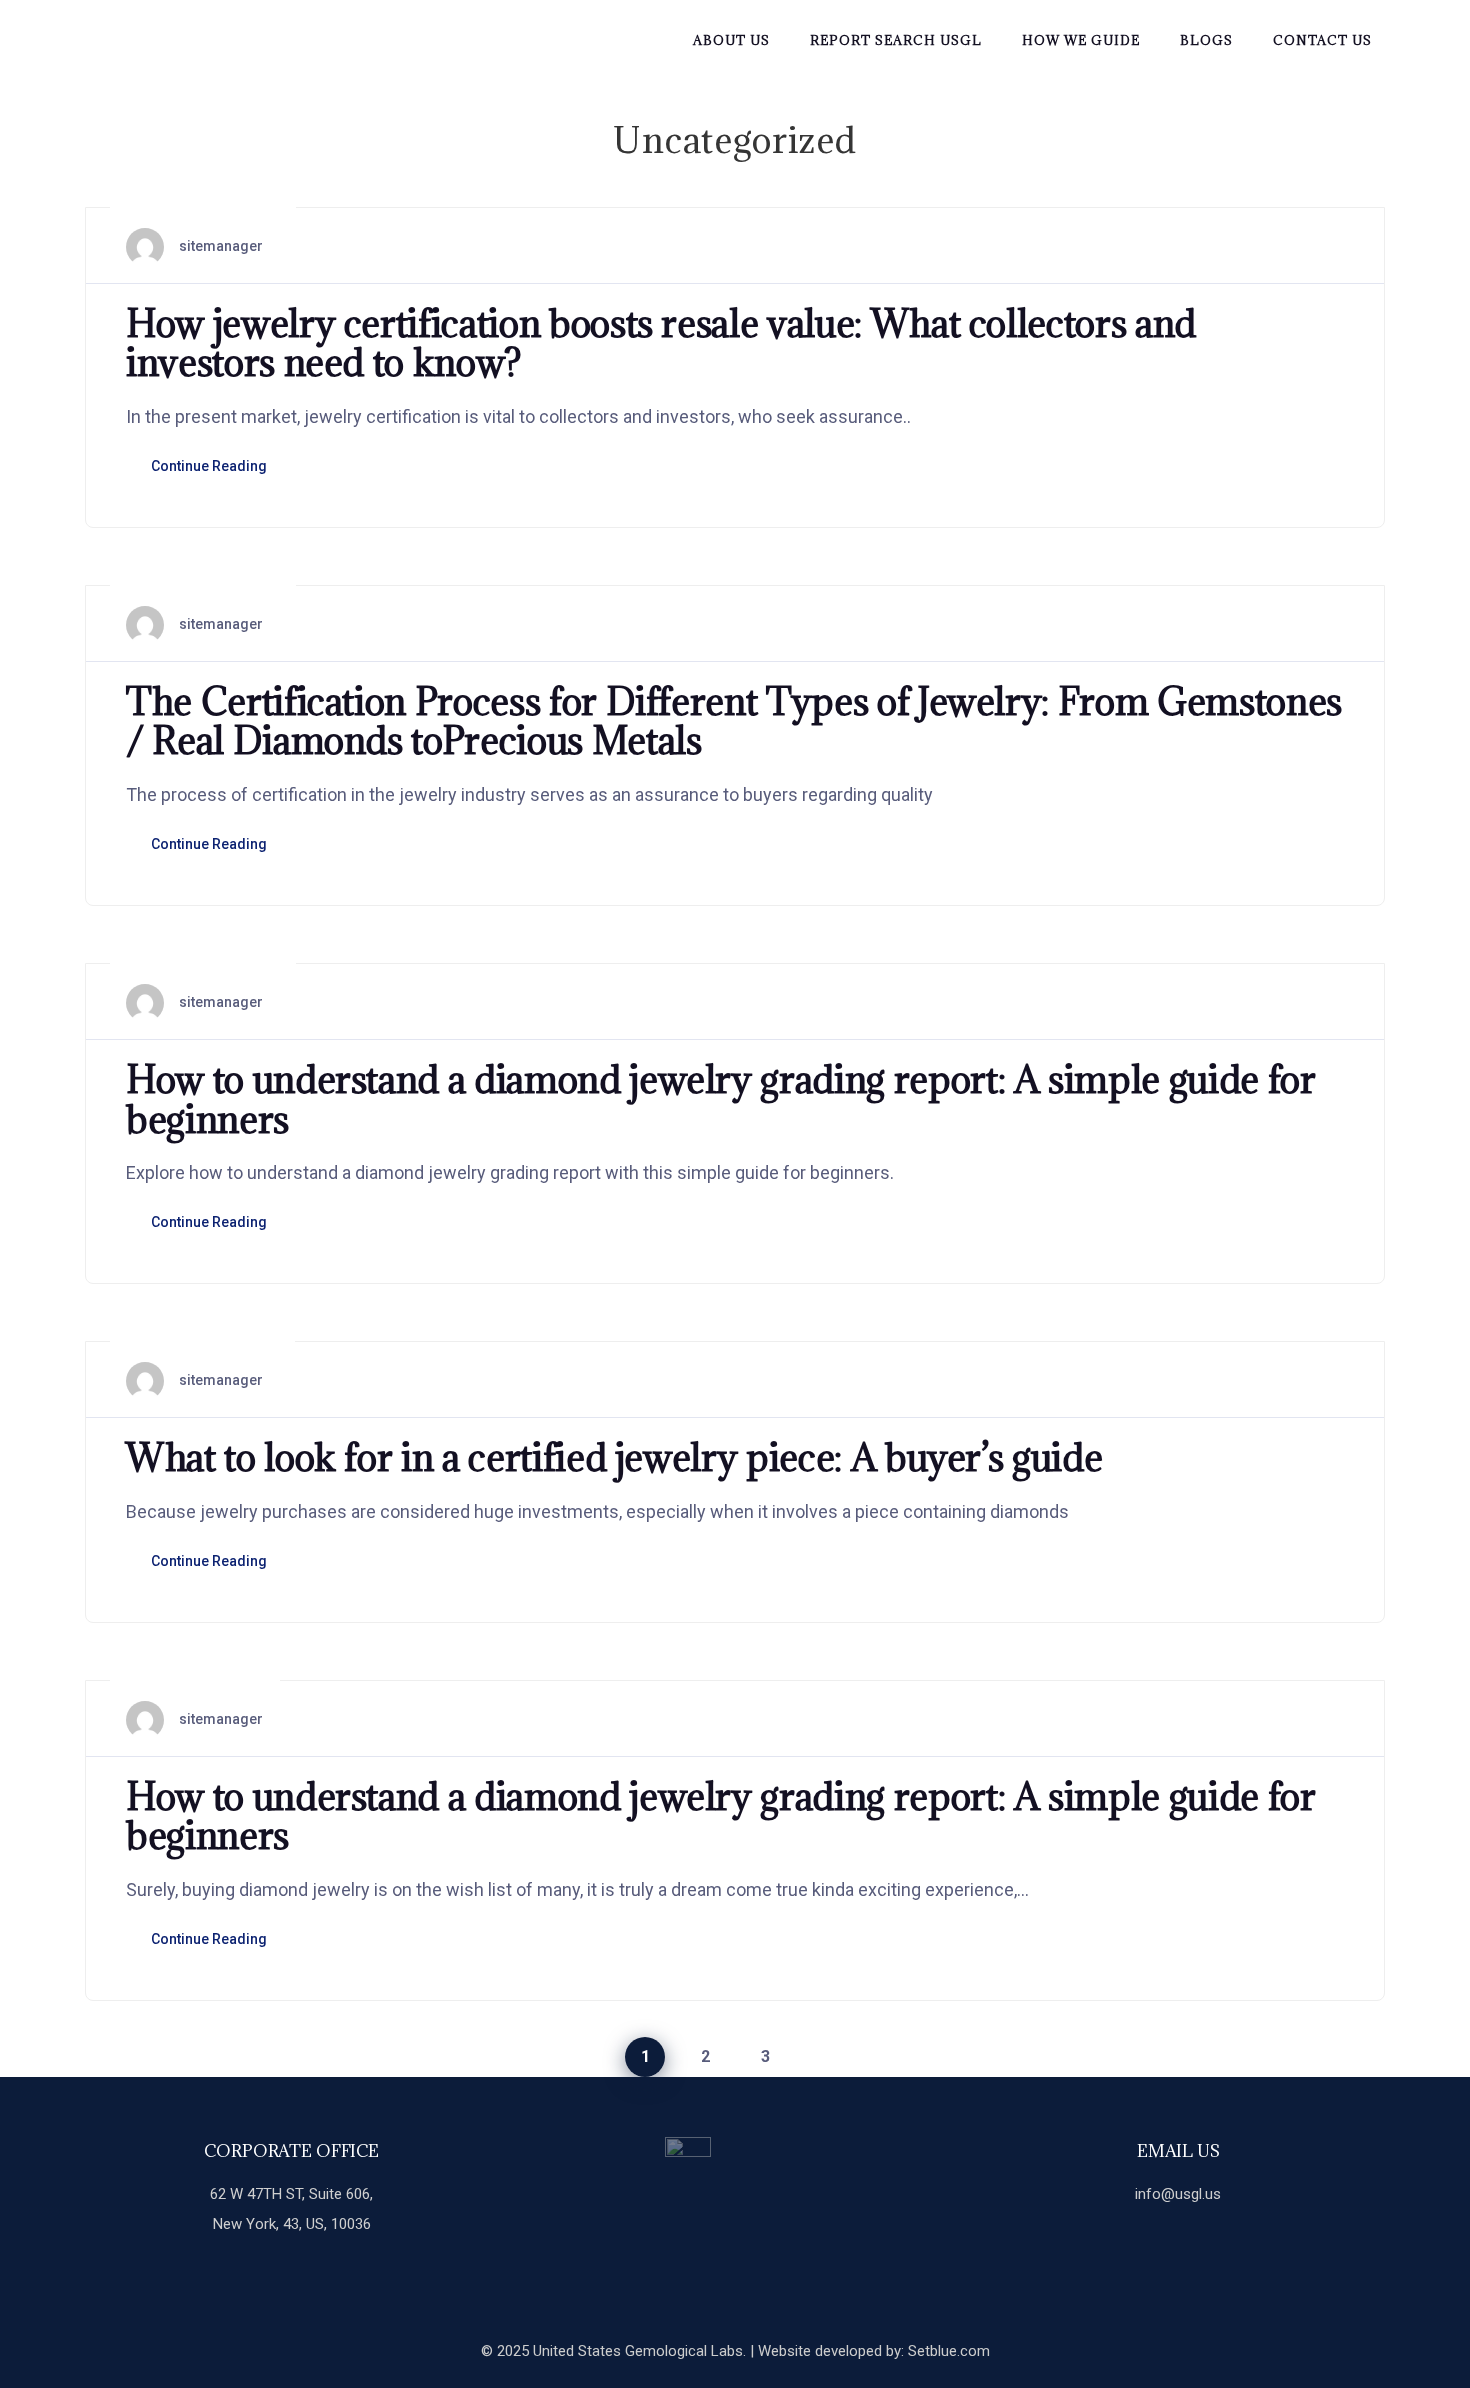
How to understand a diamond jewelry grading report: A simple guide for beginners (721, 1099)
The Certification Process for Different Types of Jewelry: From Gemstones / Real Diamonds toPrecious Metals (734, 721)
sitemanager (221, 246)
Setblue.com (949, 2351)
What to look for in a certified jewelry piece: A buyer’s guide (614, 1457)
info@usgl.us (1178, 2194)
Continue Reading (209, 466)
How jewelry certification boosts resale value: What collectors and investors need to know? (661, 343)
